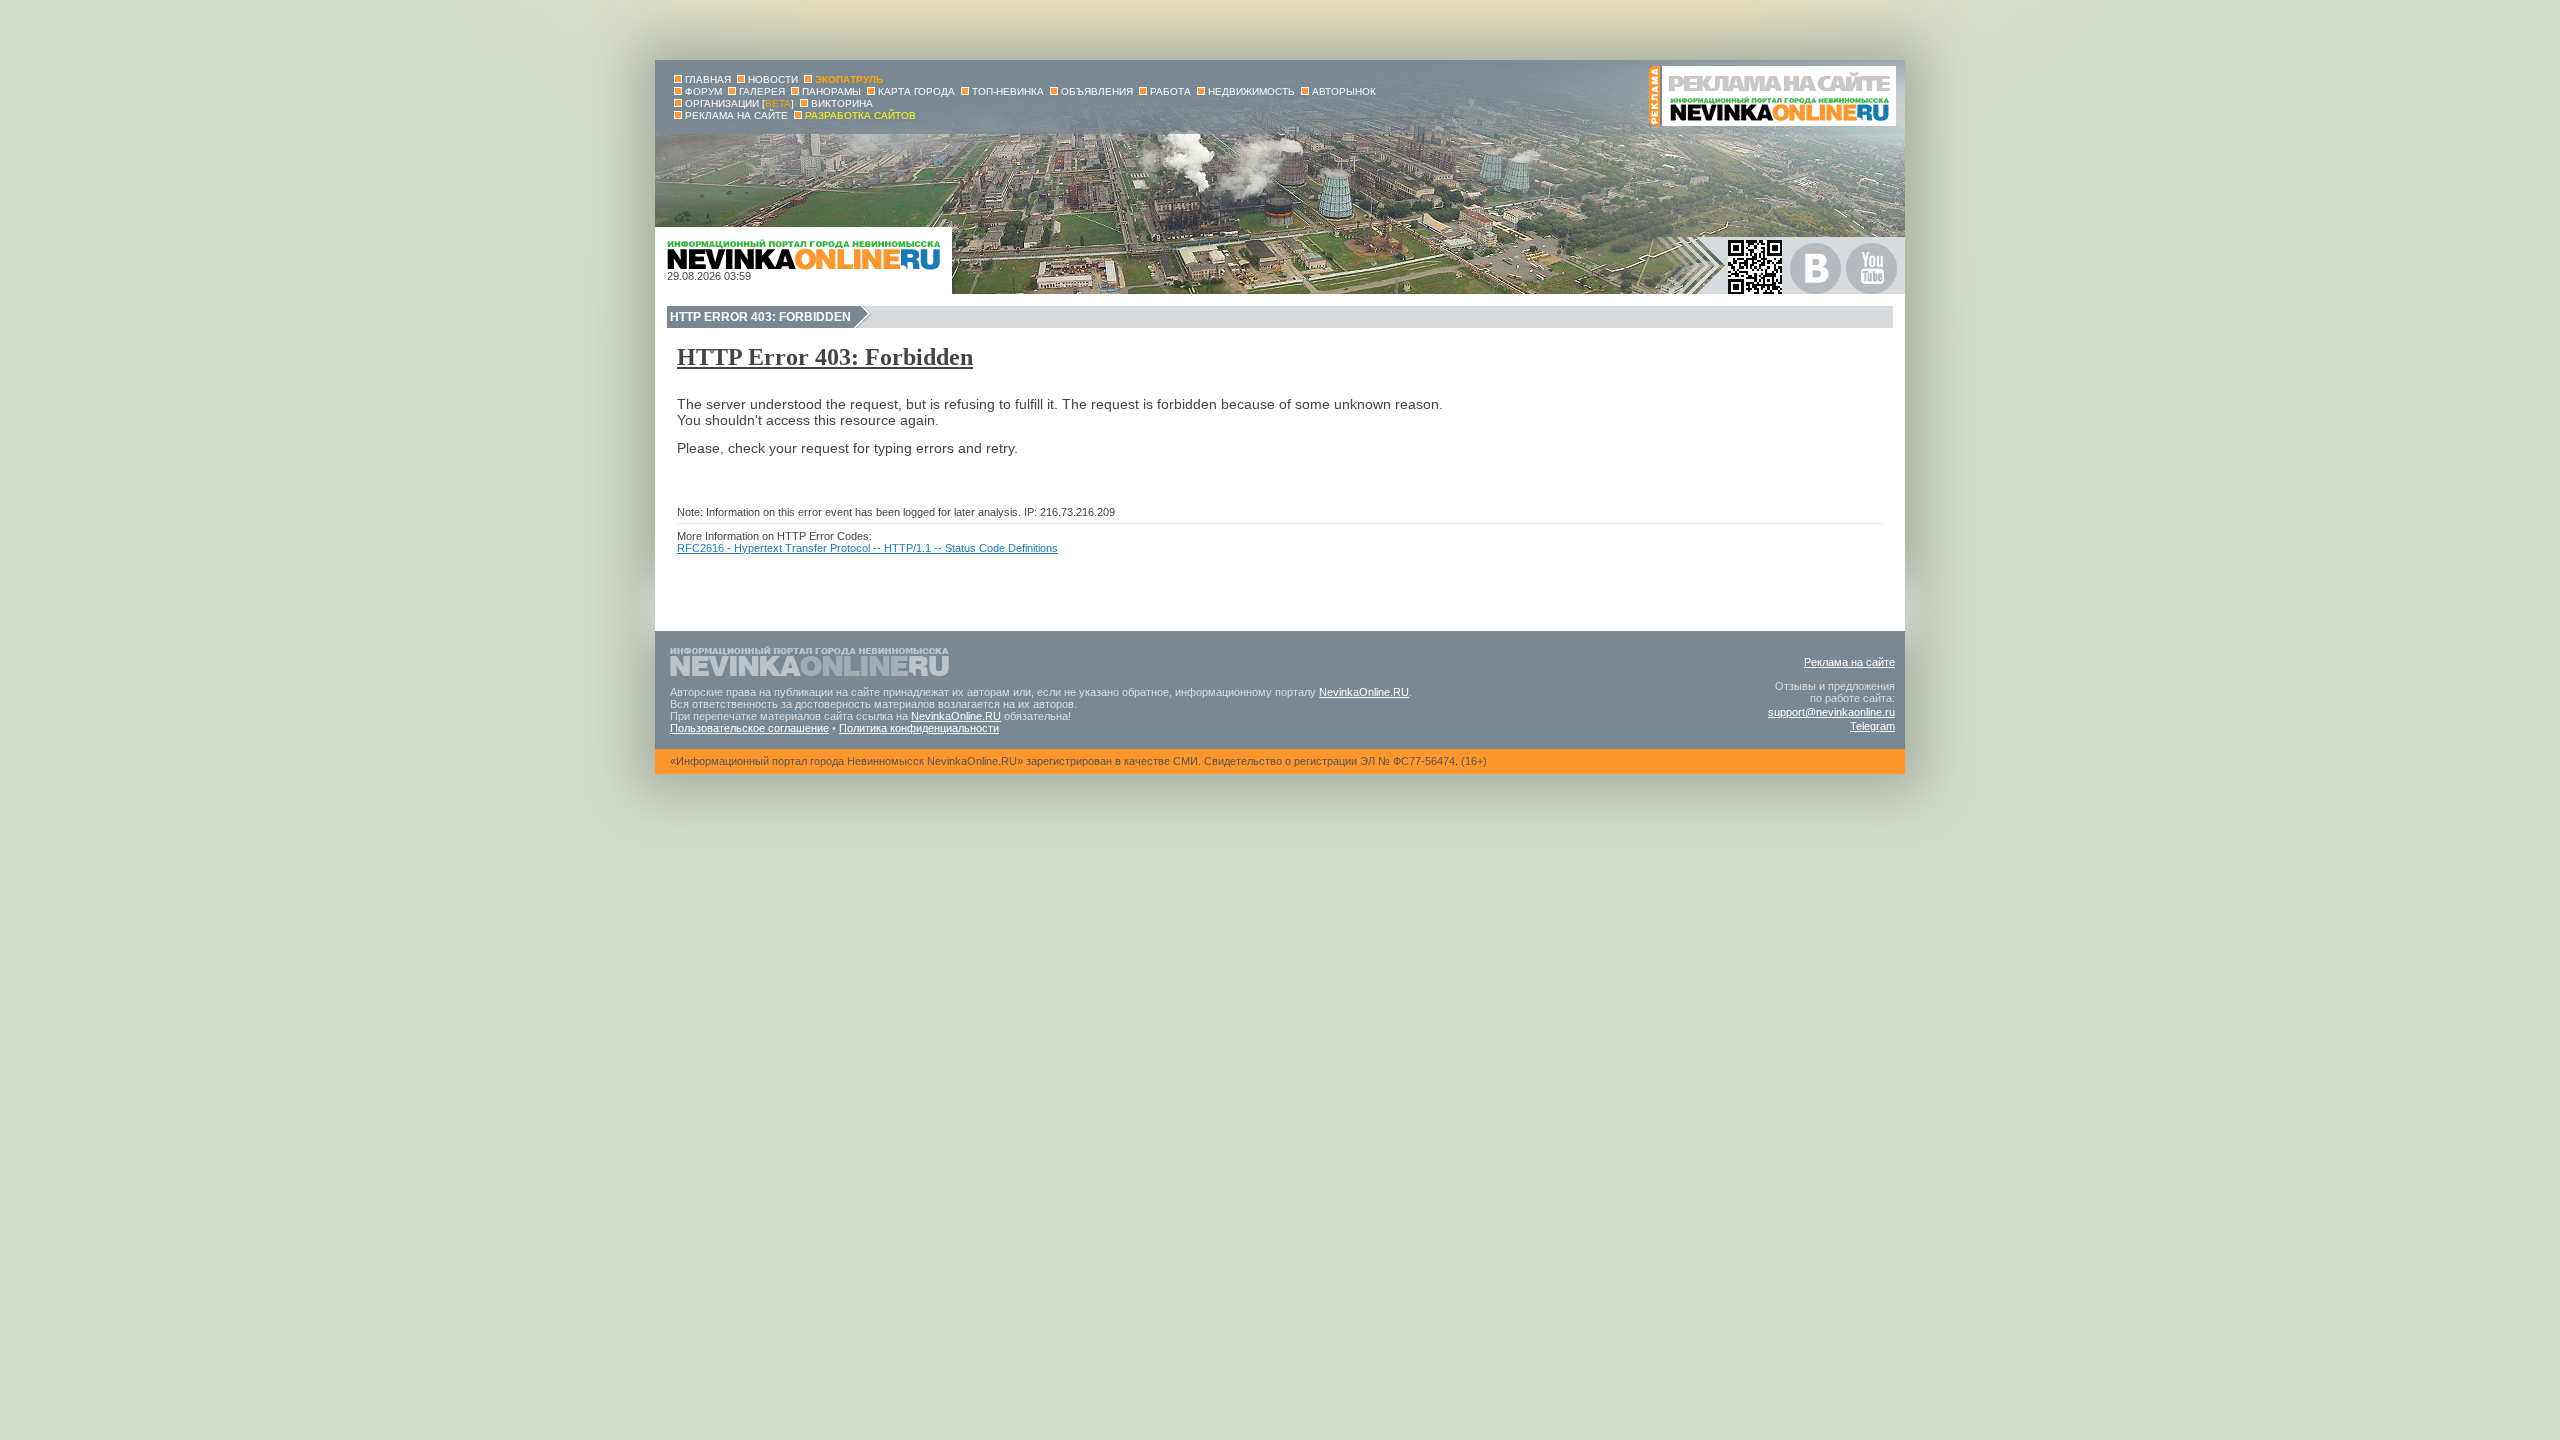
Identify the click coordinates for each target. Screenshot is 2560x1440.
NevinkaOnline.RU (1364, 692)
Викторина (842, 103)
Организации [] (739, 103)
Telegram (1872, 726)
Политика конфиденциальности (919, 728)
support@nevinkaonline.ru (1831, 712)
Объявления (1097, 91)
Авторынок (1344, 91)
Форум (703, 91)
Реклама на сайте (1849, 662)
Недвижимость (1251, 91)
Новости (773, 79)
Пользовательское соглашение (749, 728)
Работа (1170, 91)
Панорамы (831, 91)
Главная (708, 79)
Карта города (916, 91)
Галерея (762, 91)
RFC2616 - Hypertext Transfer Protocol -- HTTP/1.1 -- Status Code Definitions (867, 548)
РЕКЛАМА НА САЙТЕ (736, 115)
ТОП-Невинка (1008, 91)
